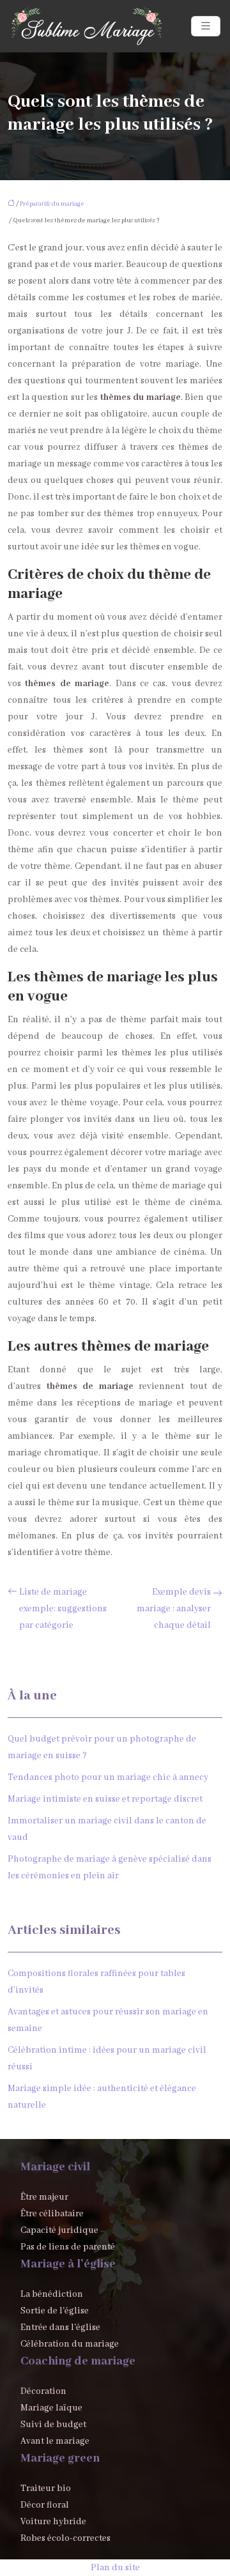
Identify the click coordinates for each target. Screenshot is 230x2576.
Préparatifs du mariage (52, 204)
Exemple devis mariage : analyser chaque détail (174, 1609)
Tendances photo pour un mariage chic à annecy (108, 1777)
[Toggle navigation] (206, 27)
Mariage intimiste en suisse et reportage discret (105, 1799)
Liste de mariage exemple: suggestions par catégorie (63, 1609)
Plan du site (115, 2568)
